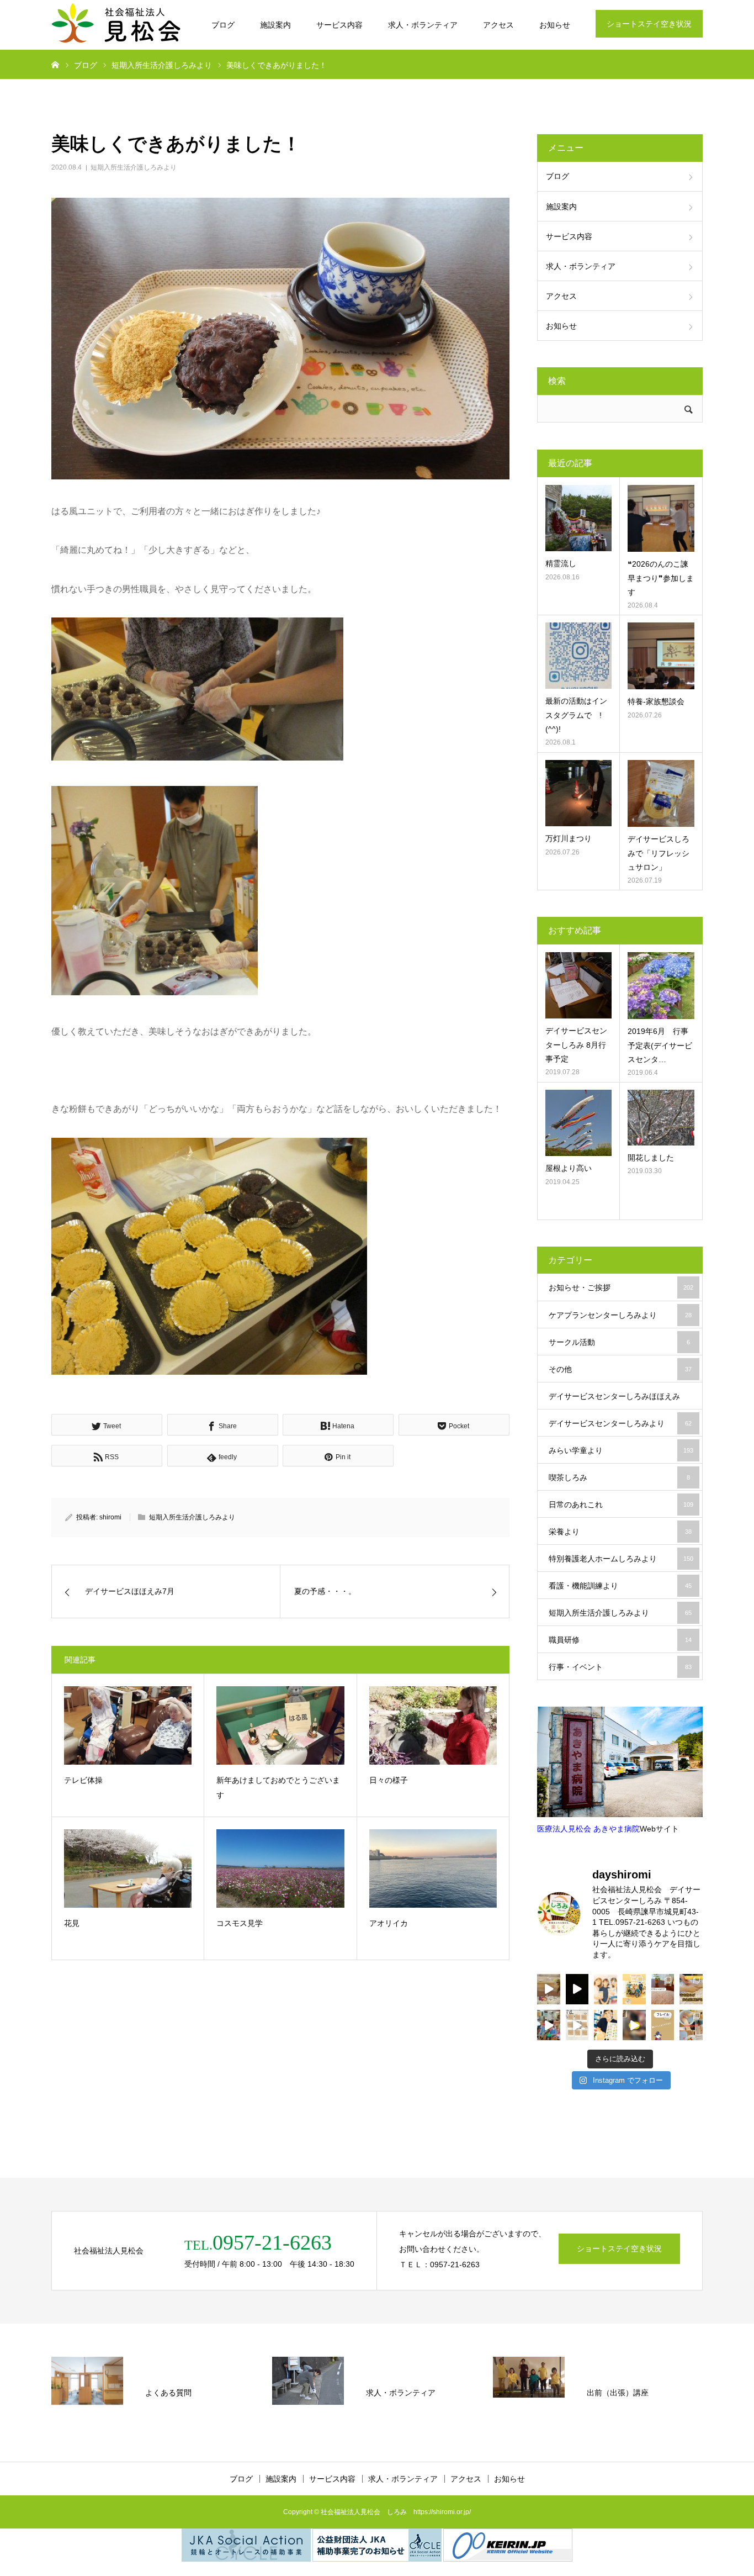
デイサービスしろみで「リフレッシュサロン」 (659, 853)
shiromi (110, 1517)
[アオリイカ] (433, 1868)
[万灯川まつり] (578, 793)
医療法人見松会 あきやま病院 (588, 1829)
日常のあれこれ (621, 1505)
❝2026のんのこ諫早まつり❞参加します (661, 578)
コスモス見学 (240, 1923)
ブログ (223, 25)
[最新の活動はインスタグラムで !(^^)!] (578, 656)
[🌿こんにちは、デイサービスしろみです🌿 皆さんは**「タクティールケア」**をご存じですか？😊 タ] (606, 1989)
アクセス (498, 25)
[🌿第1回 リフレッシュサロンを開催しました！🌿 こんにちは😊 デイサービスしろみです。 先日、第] (663, 1989)
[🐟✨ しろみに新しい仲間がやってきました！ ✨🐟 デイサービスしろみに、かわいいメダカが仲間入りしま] (549, 1989)
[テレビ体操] (128, 1725)
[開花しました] (661, 1118)
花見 (72, 1923)
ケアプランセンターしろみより (620, 1315)
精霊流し (561, 563)
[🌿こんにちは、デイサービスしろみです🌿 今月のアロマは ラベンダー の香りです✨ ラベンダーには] (691, 2025)
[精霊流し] (578, 518)
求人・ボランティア (423, 25)
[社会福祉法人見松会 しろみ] (118, 25)
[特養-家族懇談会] (661, 656)
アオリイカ (389, 1923)
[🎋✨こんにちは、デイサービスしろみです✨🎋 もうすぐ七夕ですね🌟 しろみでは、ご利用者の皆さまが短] (577, 2025)
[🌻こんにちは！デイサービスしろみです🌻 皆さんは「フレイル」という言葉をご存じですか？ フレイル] (663, 2025)
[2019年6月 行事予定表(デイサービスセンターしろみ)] (661, 986)
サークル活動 (619, 1342)
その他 (620, 1369)
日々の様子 (389, 1780)
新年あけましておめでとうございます (278, 1788)
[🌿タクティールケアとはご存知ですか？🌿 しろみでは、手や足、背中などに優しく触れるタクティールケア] (691, 1989)
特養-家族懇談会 (656, 701)
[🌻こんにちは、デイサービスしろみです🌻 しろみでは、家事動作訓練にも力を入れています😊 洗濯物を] (634, 2025)
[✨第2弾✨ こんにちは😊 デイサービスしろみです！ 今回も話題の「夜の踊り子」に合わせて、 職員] (549, 2025)
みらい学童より (621, 1450)
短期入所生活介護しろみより (134, 167)
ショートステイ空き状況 (649, 24)
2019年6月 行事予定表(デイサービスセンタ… (660, 1045)
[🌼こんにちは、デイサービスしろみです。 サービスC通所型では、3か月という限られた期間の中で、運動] (634, 1989)
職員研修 (620, 1640)
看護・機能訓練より (620, 1586)
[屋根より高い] (578, 1123)
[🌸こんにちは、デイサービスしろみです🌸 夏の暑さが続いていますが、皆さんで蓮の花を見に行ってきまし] (577, 1989)
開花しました (651, 1158)
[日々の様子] (433, 1725)
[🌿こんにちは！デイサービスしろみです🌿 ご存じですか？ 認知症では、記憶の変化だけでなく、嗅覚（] (606, 2025)
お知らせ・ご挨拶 (621, 1287)
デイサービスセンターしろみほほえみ (620, 1401)
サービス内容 (339, 25)
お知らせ (555, 25)
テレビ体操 (83, 1780)
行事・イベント (620, 1667)
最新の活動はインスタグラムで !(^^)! (576, 715)
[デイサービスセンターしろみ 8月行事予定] (578, 985)
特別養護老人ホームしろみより (621, 1559)
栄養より (620, 1532)
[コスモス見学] (280, 1868)
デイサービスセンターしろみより (620, 1423)
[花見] (128, 1868)
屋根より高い (569, 1168)
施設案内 (275, 25)
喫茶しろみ (619, 1477)
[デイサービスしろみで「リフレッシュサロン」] (661, 793)
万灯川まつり (569, 838)
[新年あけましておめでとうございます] (280, 1725)
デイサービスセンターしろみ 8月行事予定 (576, 1044)
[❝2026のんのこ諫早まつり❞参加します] (661, 518)
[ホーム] (55, 64)
